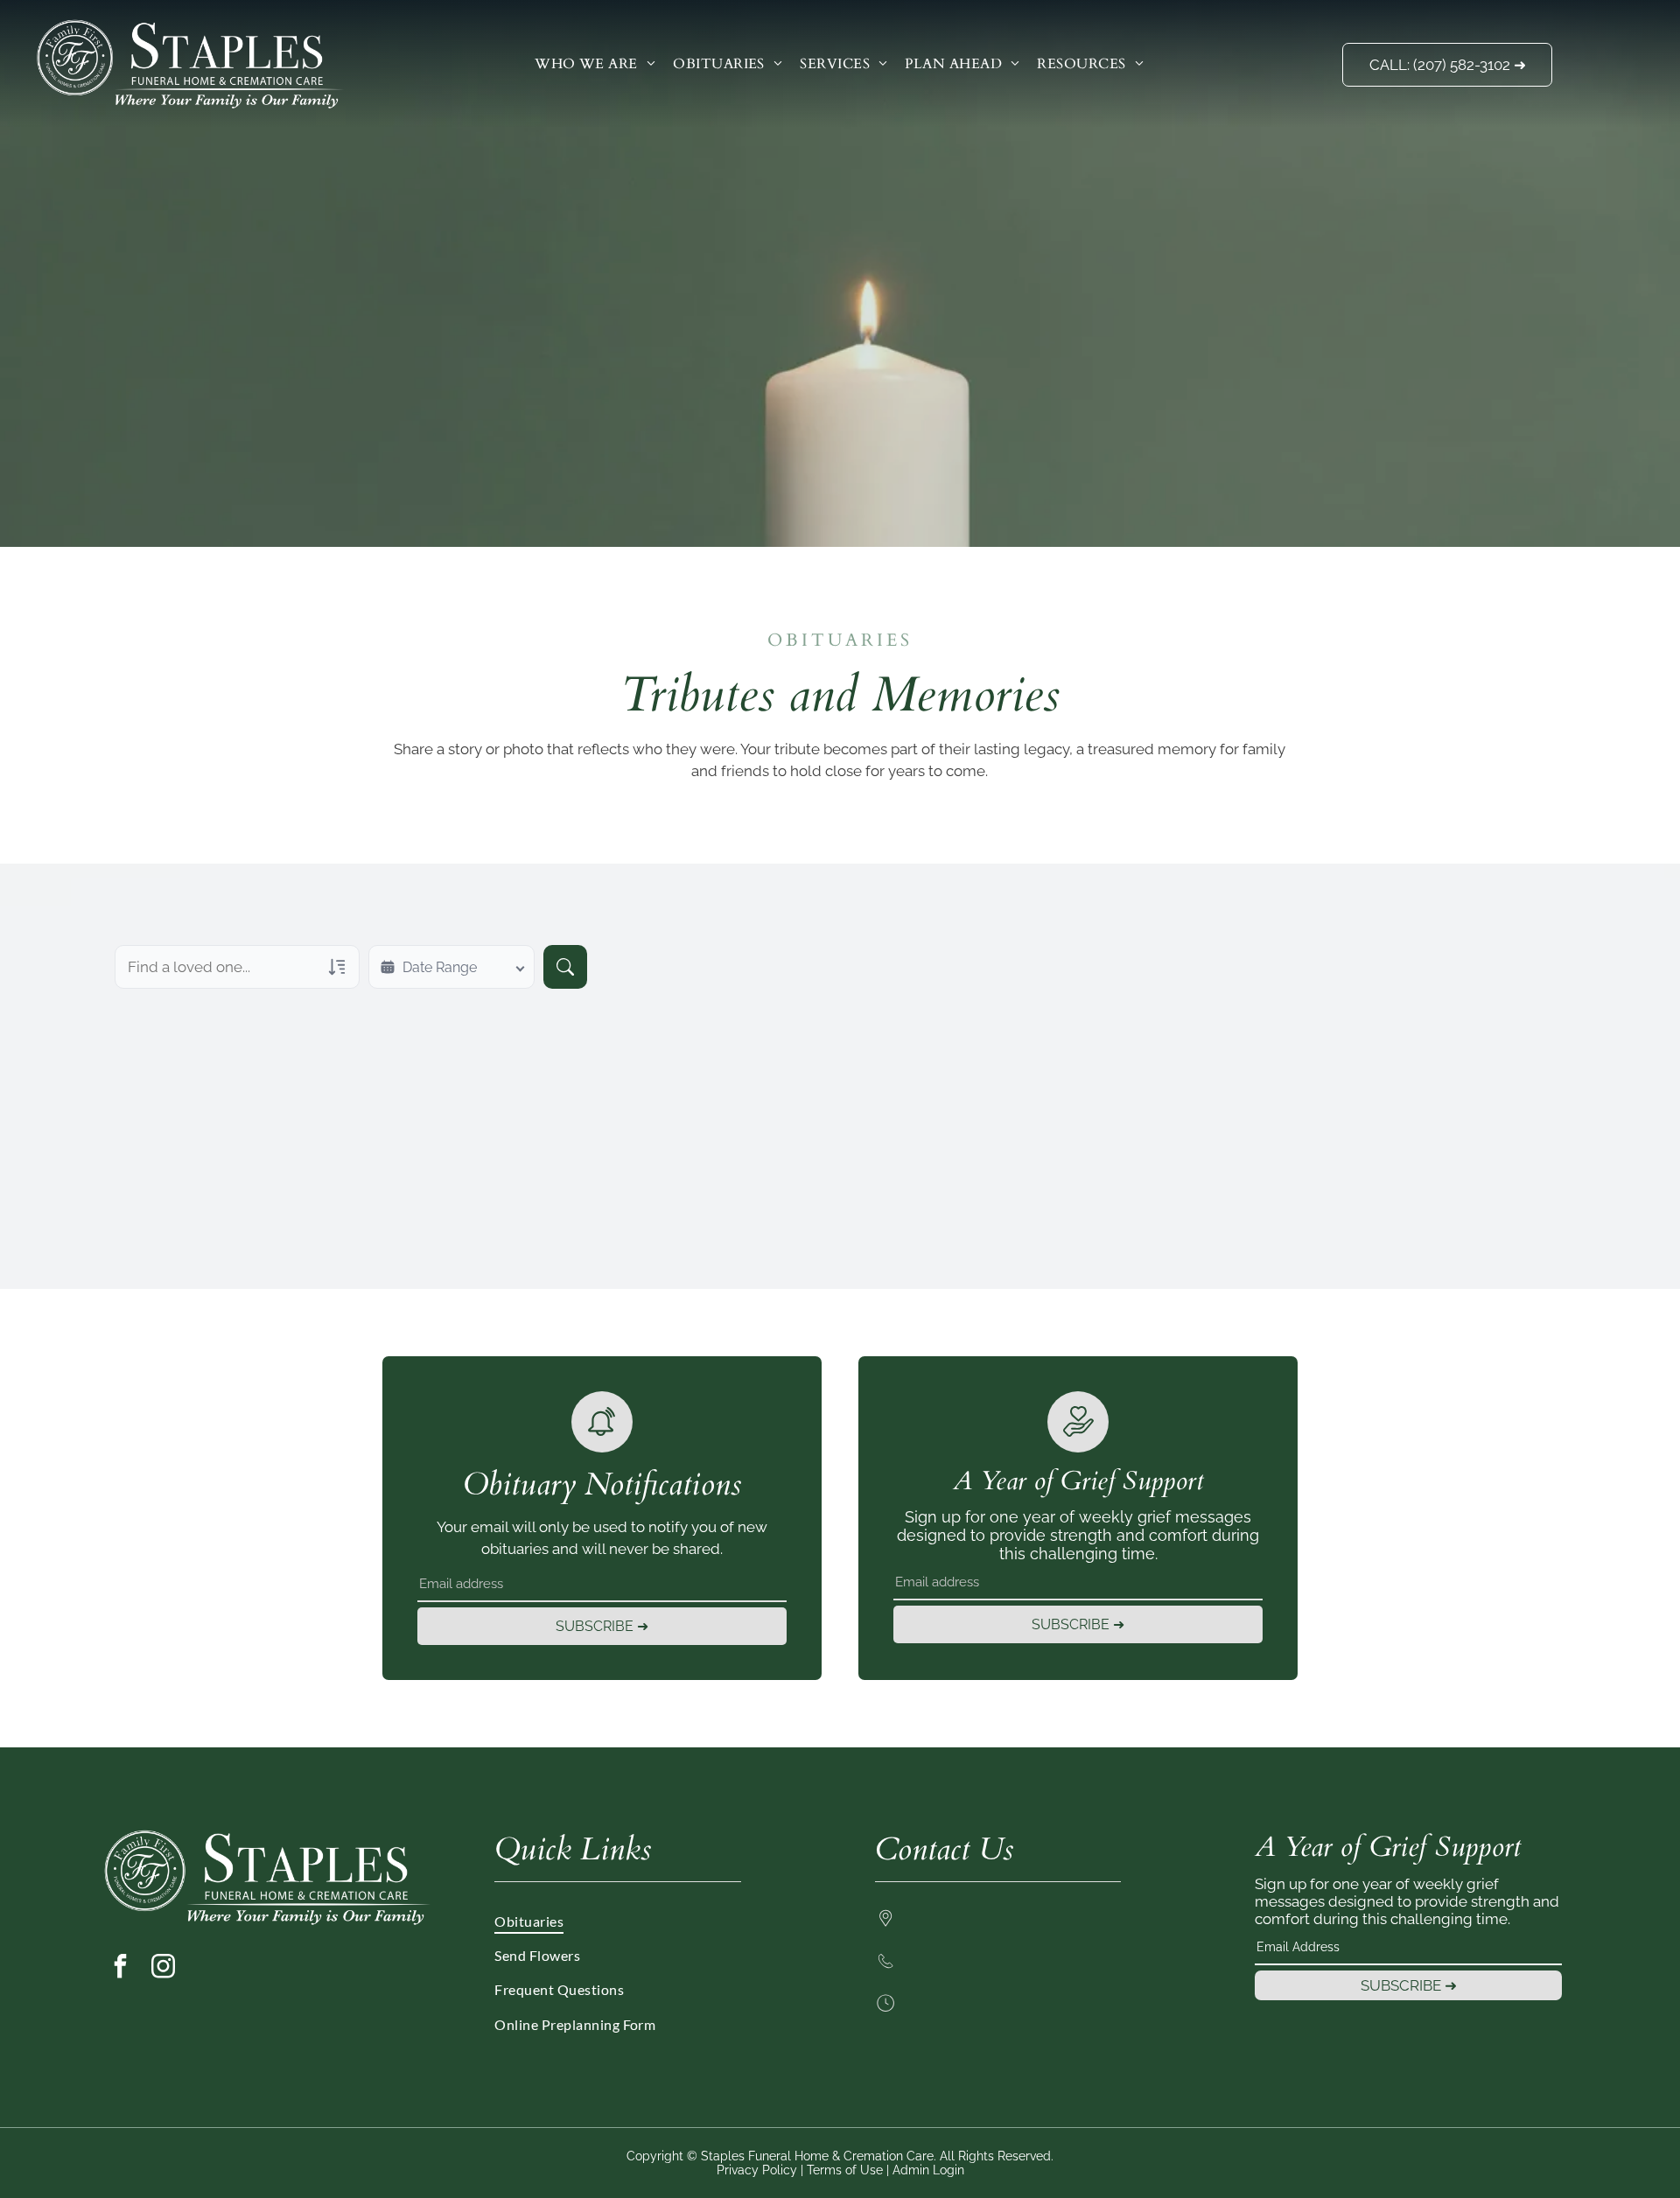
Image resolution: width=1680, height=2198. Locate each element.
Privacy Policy (757, 2170)
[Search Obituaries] (565, 967)
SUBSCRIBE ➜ (602, 1626)
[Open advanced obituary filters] (337, 967)
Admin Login (928, 2170)
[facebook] (120, 1968)
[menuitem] (595, 63)
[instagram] (163, 1968)
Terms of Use (845, 2170)
